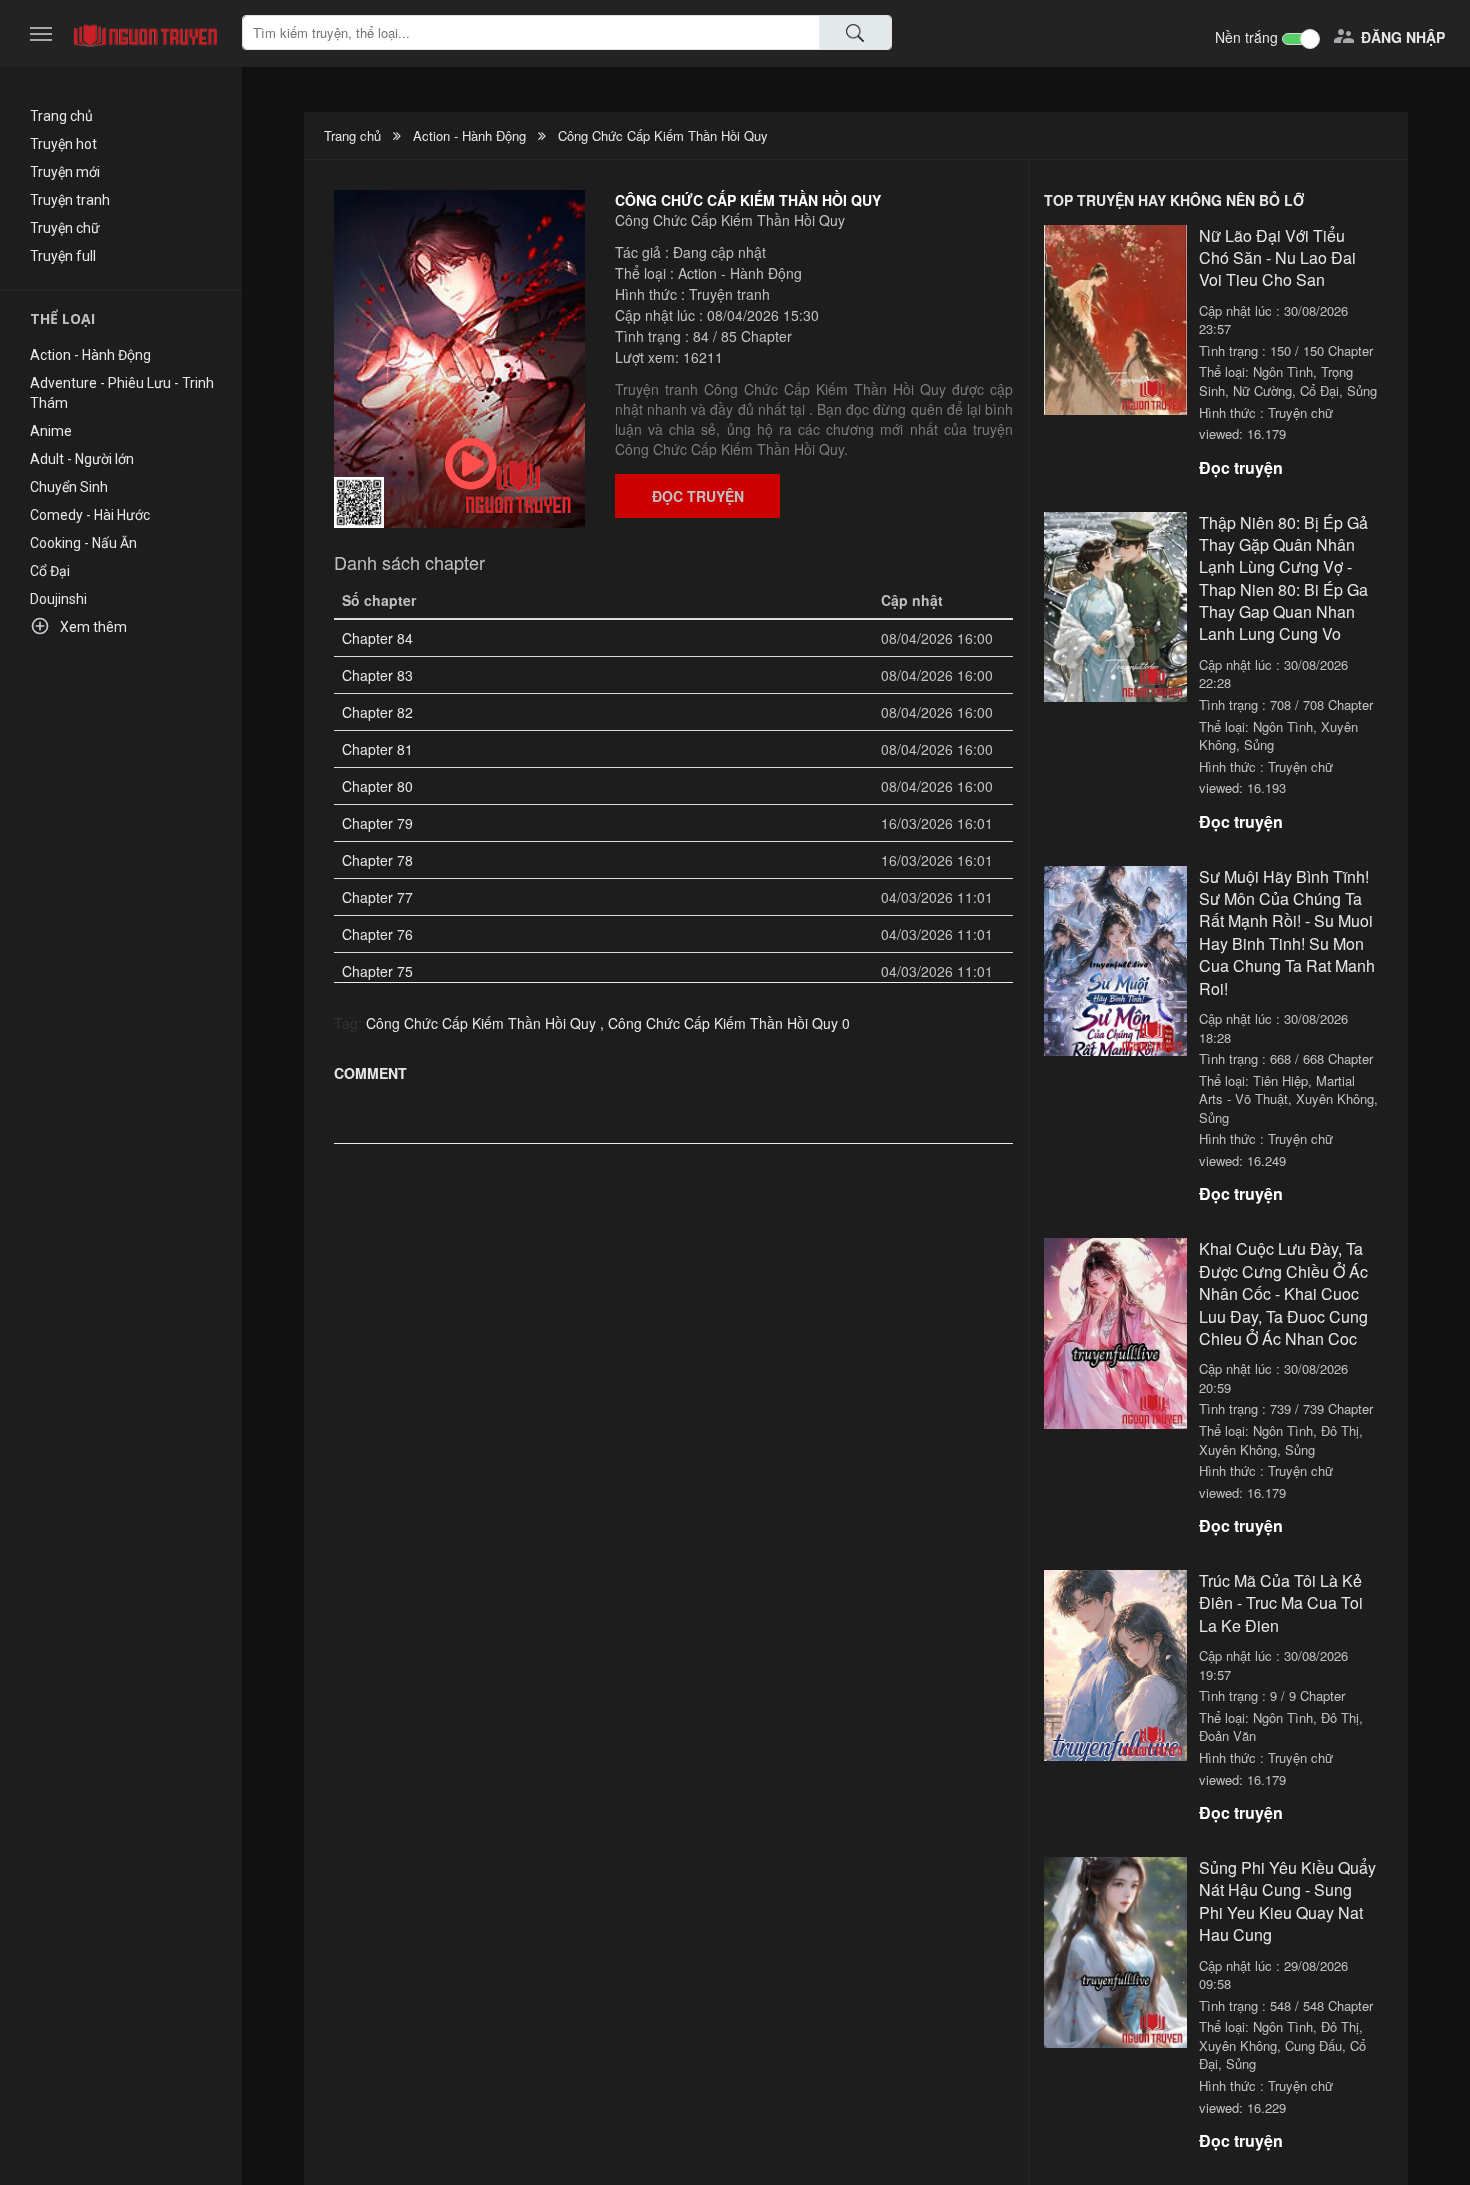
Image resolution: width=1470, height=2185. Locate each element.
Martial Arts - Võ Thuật (1277, 1090)
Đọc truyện (698, 496)
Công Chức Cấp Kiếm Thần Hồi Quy (663, 135)
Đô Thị (1340, 1430)
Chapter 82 (377, 712)
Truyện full (63, 256)
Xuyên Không (1335, 1098)
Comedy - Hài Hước (90, 515)
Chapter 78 (377, 860)
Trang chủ (61, 116)
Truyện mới (65, 172)
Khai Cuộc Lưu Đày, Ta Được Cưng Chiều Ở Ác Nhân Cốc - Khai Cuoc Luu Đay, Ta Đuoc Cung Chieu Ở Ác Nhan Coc (1283, 1293)
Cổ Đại (50, 571)
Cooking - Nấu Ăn (83, 543)
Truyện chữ (65, 228)
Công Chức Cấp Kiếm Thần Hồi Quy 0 (729, 1023)
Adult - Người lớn (82, 459)
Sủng (1362, 390)
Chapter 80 (377, 786)
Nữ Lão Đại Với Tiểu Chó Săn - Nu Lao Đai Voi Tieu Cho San (1277, 258)
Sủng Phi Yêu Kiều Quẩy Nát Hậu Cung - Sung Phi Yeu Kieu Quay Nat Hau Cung (1287, 1901)
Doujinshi (58, 599)
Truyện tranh (70, 200)
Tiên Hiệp (1280, 1080)
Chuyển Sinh (69, 487)
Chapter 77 (377, 897)
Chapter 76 (377, 934)
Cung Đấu (1313, 2045)
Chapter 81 (377, 749)
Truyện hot (63, 144)
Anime (51, 431)
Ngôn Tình (1283, 371)
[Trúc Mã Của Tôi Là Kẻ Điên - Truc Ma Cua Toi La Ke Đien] (1115, 1663)
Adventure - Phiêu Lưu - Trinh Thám (122, 393)
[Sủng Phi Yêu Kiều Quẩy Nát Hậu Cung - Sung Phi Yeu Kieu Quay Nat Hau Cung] (1115, 1950)
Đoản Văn (1227, 1735)
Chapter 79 (377, 823)
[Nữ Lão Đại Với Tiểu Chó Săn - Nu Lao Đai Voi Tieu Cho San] (1115, 318)
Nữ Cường (1262, 390)
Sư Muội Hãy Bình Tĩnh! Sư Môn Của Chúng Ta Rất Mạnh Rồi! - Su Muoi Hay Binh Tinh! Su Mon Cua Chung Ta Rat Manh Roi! (1287, 932)
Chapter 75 (377, 971)
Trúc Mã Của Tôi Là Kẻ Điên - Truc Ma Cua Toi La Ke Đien (1281, 1603)
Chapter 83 (377, 675)
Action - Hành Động (90, 355)
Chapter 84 (377, 638)
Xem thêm (78, 626)
